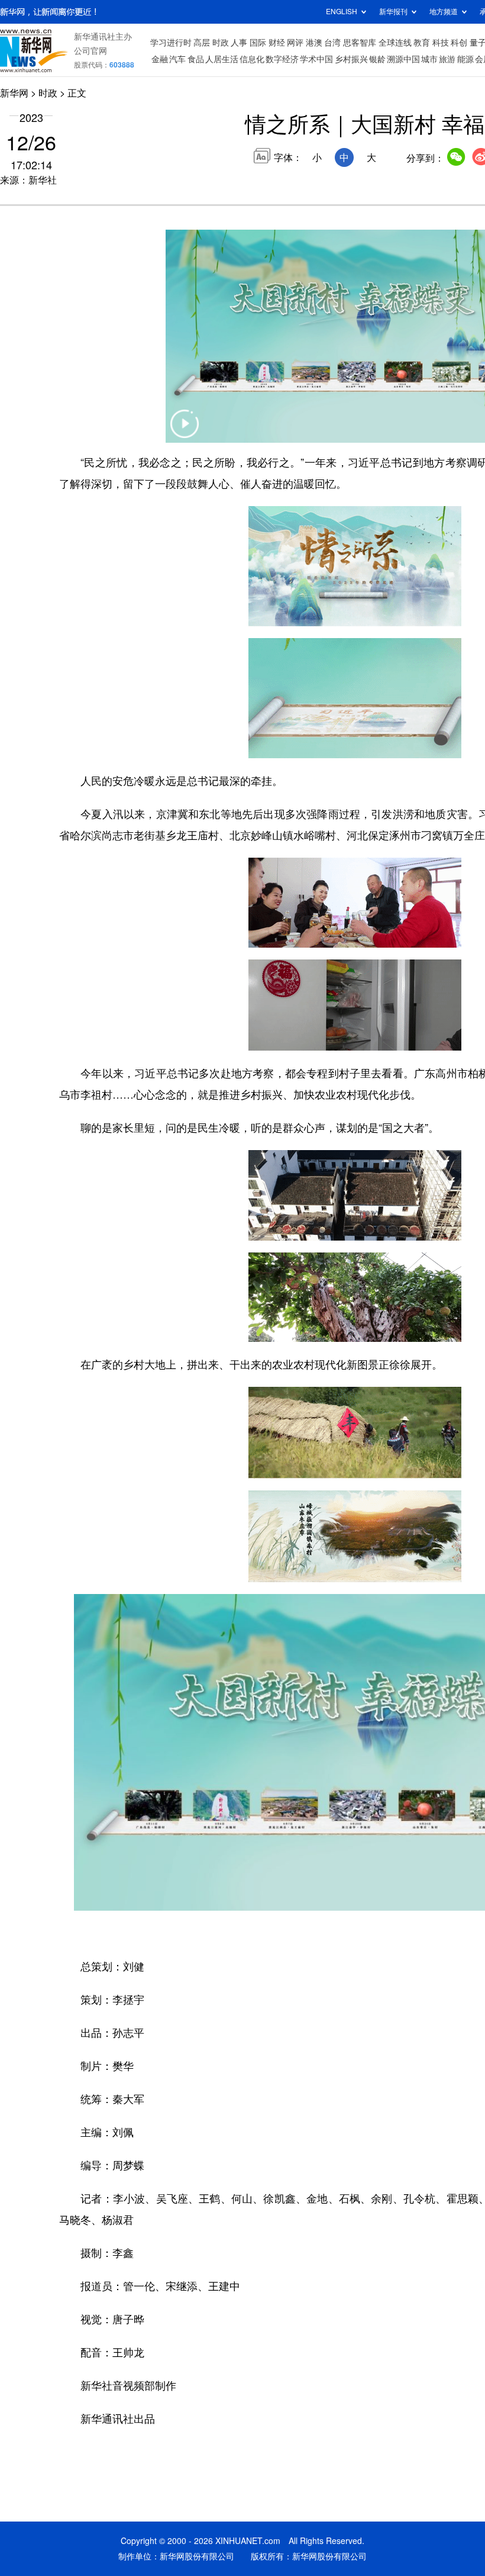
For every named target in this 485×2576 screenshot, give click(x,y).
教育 (422, 43)
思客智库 (360, 43)
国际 (258, 43)
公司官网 (90, 51)
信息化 (252, 59)
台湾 (332, 43)
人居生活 (222, 59)
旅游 (447, 59)
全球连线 (395, 43)
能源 (465, 59)
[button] (185, 431)
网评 (295, 43)
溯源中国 (403, 59)
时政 (221, 43)
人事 (239, 43)
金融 (160, 59)
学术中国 (316, 59)
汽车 (177, 59)
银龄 (377, 59)
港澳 (314, 43)
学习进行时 (171, 43)
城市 (429, 59)
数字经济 (282, 59)
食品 (196, 59)
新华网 (14, 93)
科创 (459, 43)
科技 (441, 43)
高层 (202, 43)
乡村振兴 (351, 59)
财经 (277, 43)
